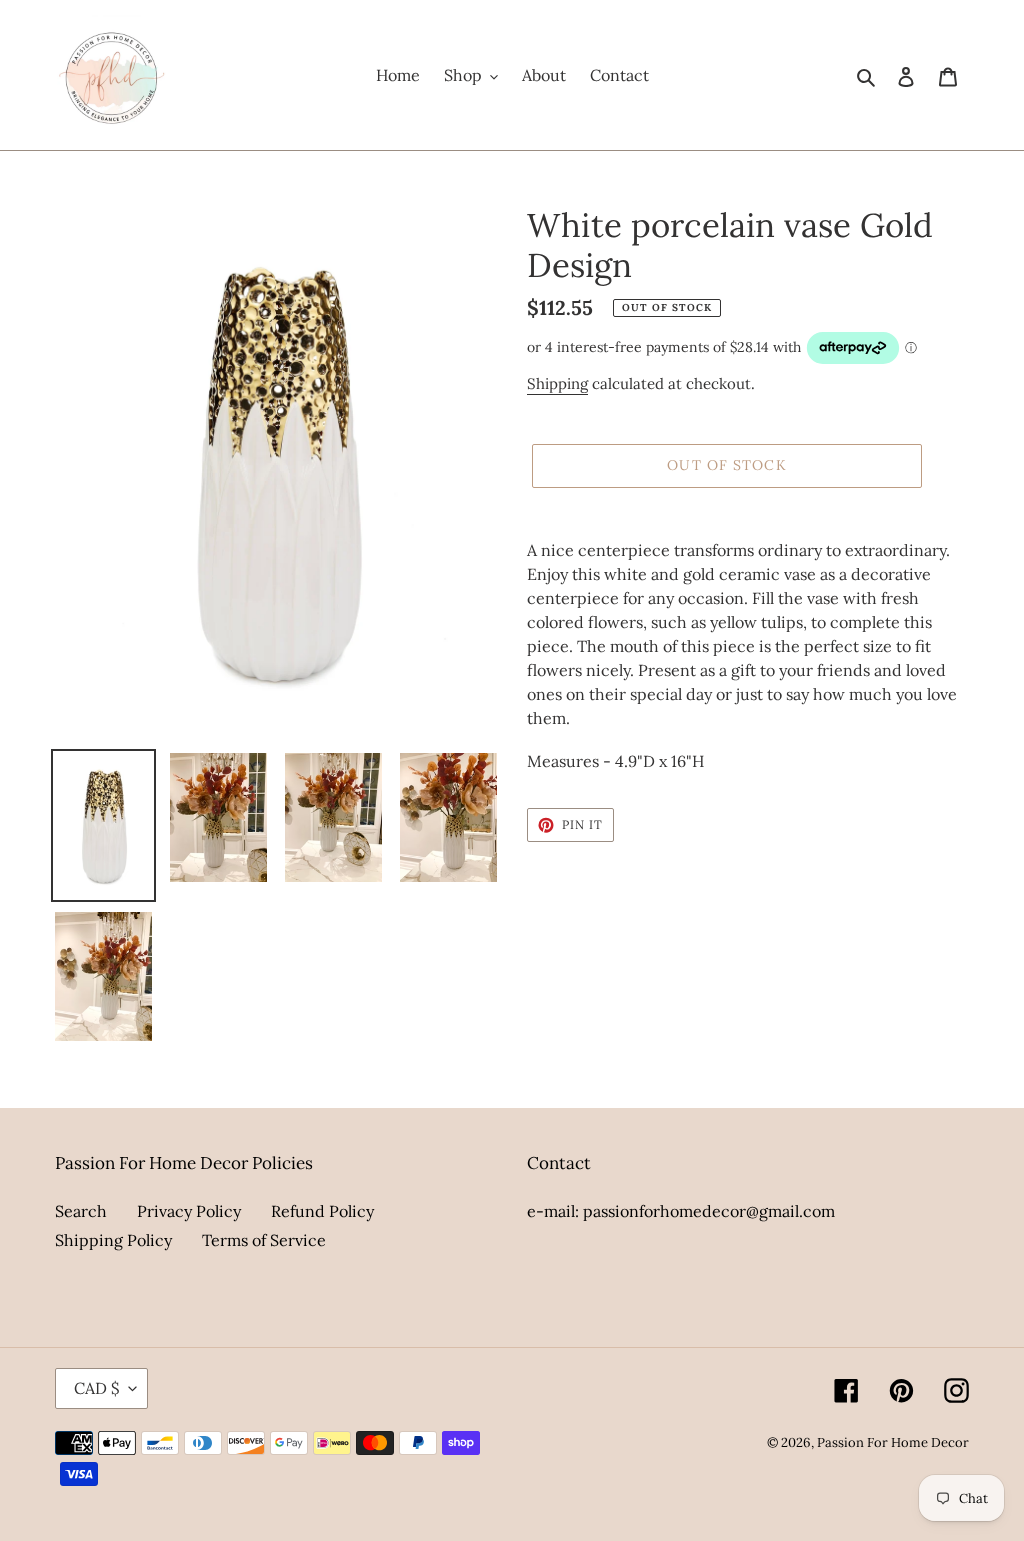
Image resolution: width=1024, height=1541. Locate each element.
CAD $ (96, 1388)
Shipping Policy (113, 1240)
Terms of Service (264, 1240)
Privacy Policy (189, 1211)
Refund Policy (322, 1211)
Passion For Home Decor (893, 1442)
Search (81, 1211)
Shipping (557, 383)
